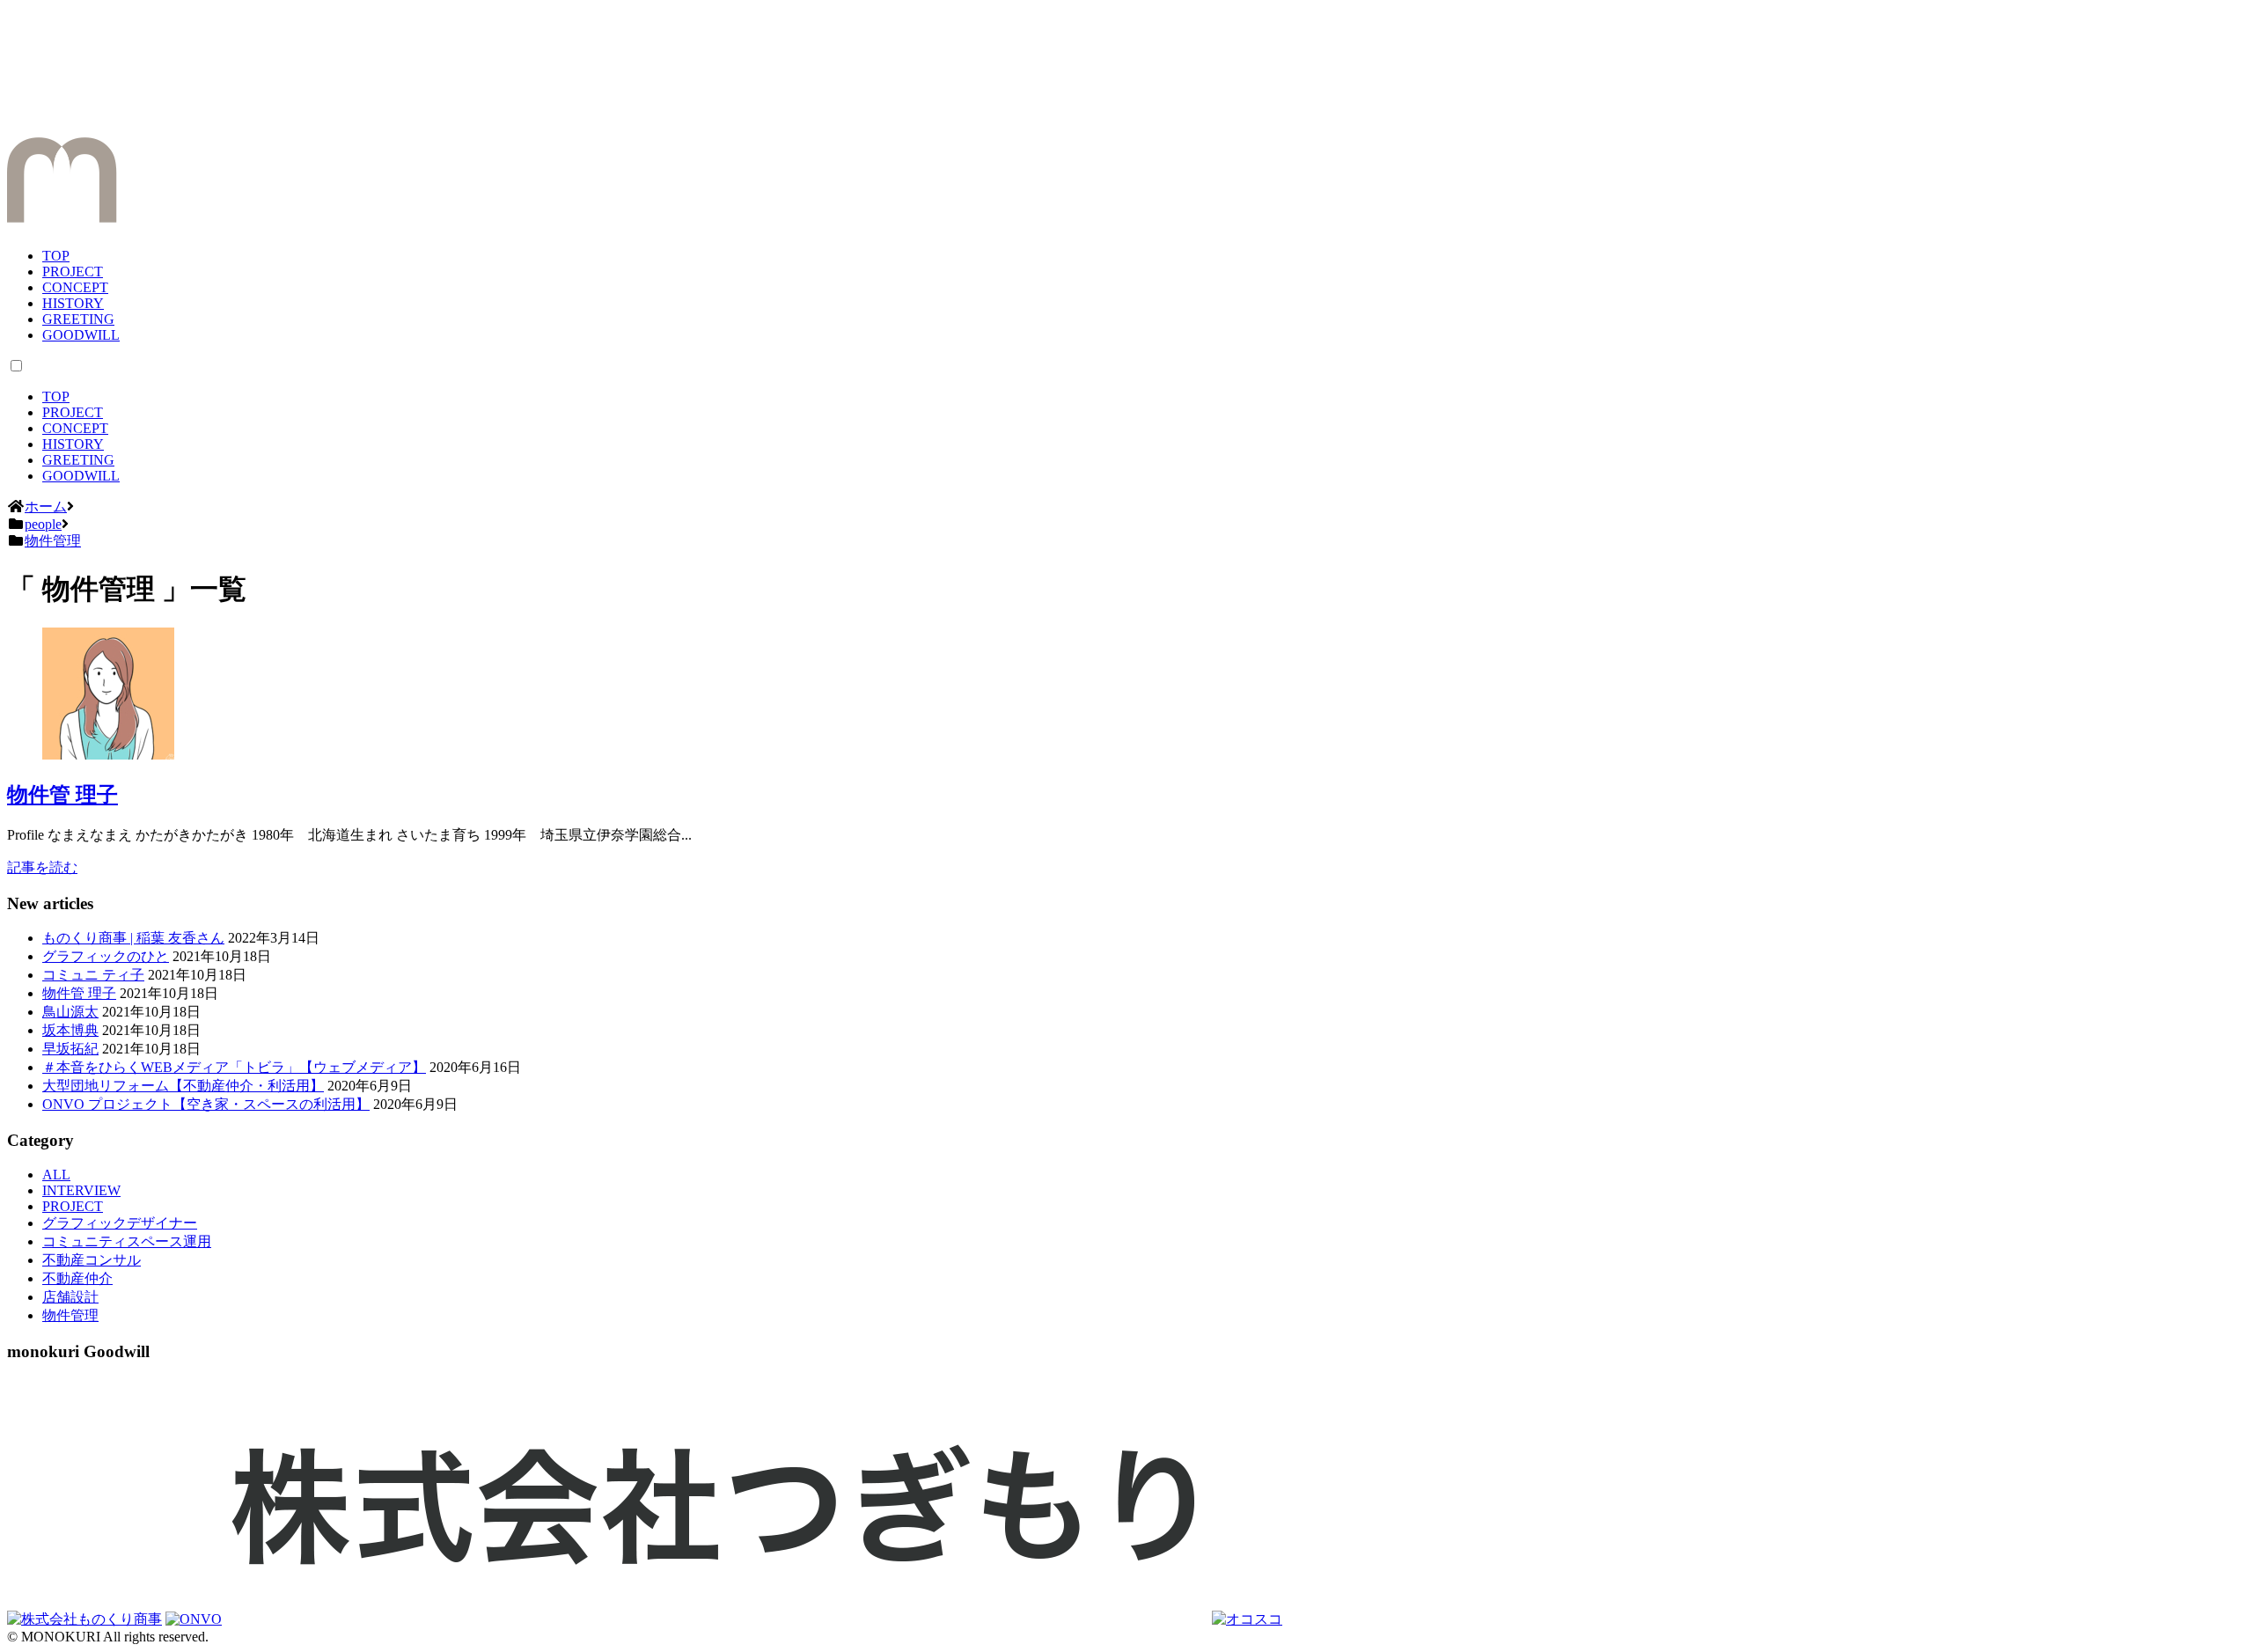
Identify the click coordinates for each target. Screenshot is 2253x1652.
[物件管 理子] (108, 755)
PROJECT (73, 272)
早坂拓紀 (70, 1049)
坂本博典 (70, 1030)
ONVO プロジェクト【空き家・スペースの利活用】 (206, 1104)
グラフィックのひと (106, 956)
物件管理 (70, 1315)
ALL (56, 1175)
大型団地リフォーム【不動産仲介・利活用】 (183, 1086)
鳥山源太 (70, 1012)
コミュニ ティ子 (93, 975)
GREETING (78, 319)
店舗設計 (70, 1297)
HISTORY (73, 303)
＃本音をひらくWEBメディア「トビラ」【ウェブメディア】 (234, 1067)
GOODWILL (81, 335)
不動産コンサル (92, 1260)
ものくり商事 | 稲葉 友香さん (133, 938)
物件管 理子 (62, 795)
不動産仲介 (77, 1278)
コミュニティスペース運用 (127, 1241)
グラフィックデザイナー (120, 1223)
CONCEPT (75, 287)
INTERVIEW (81, 1190)
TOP (56, 256)
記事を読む (42, 867)
